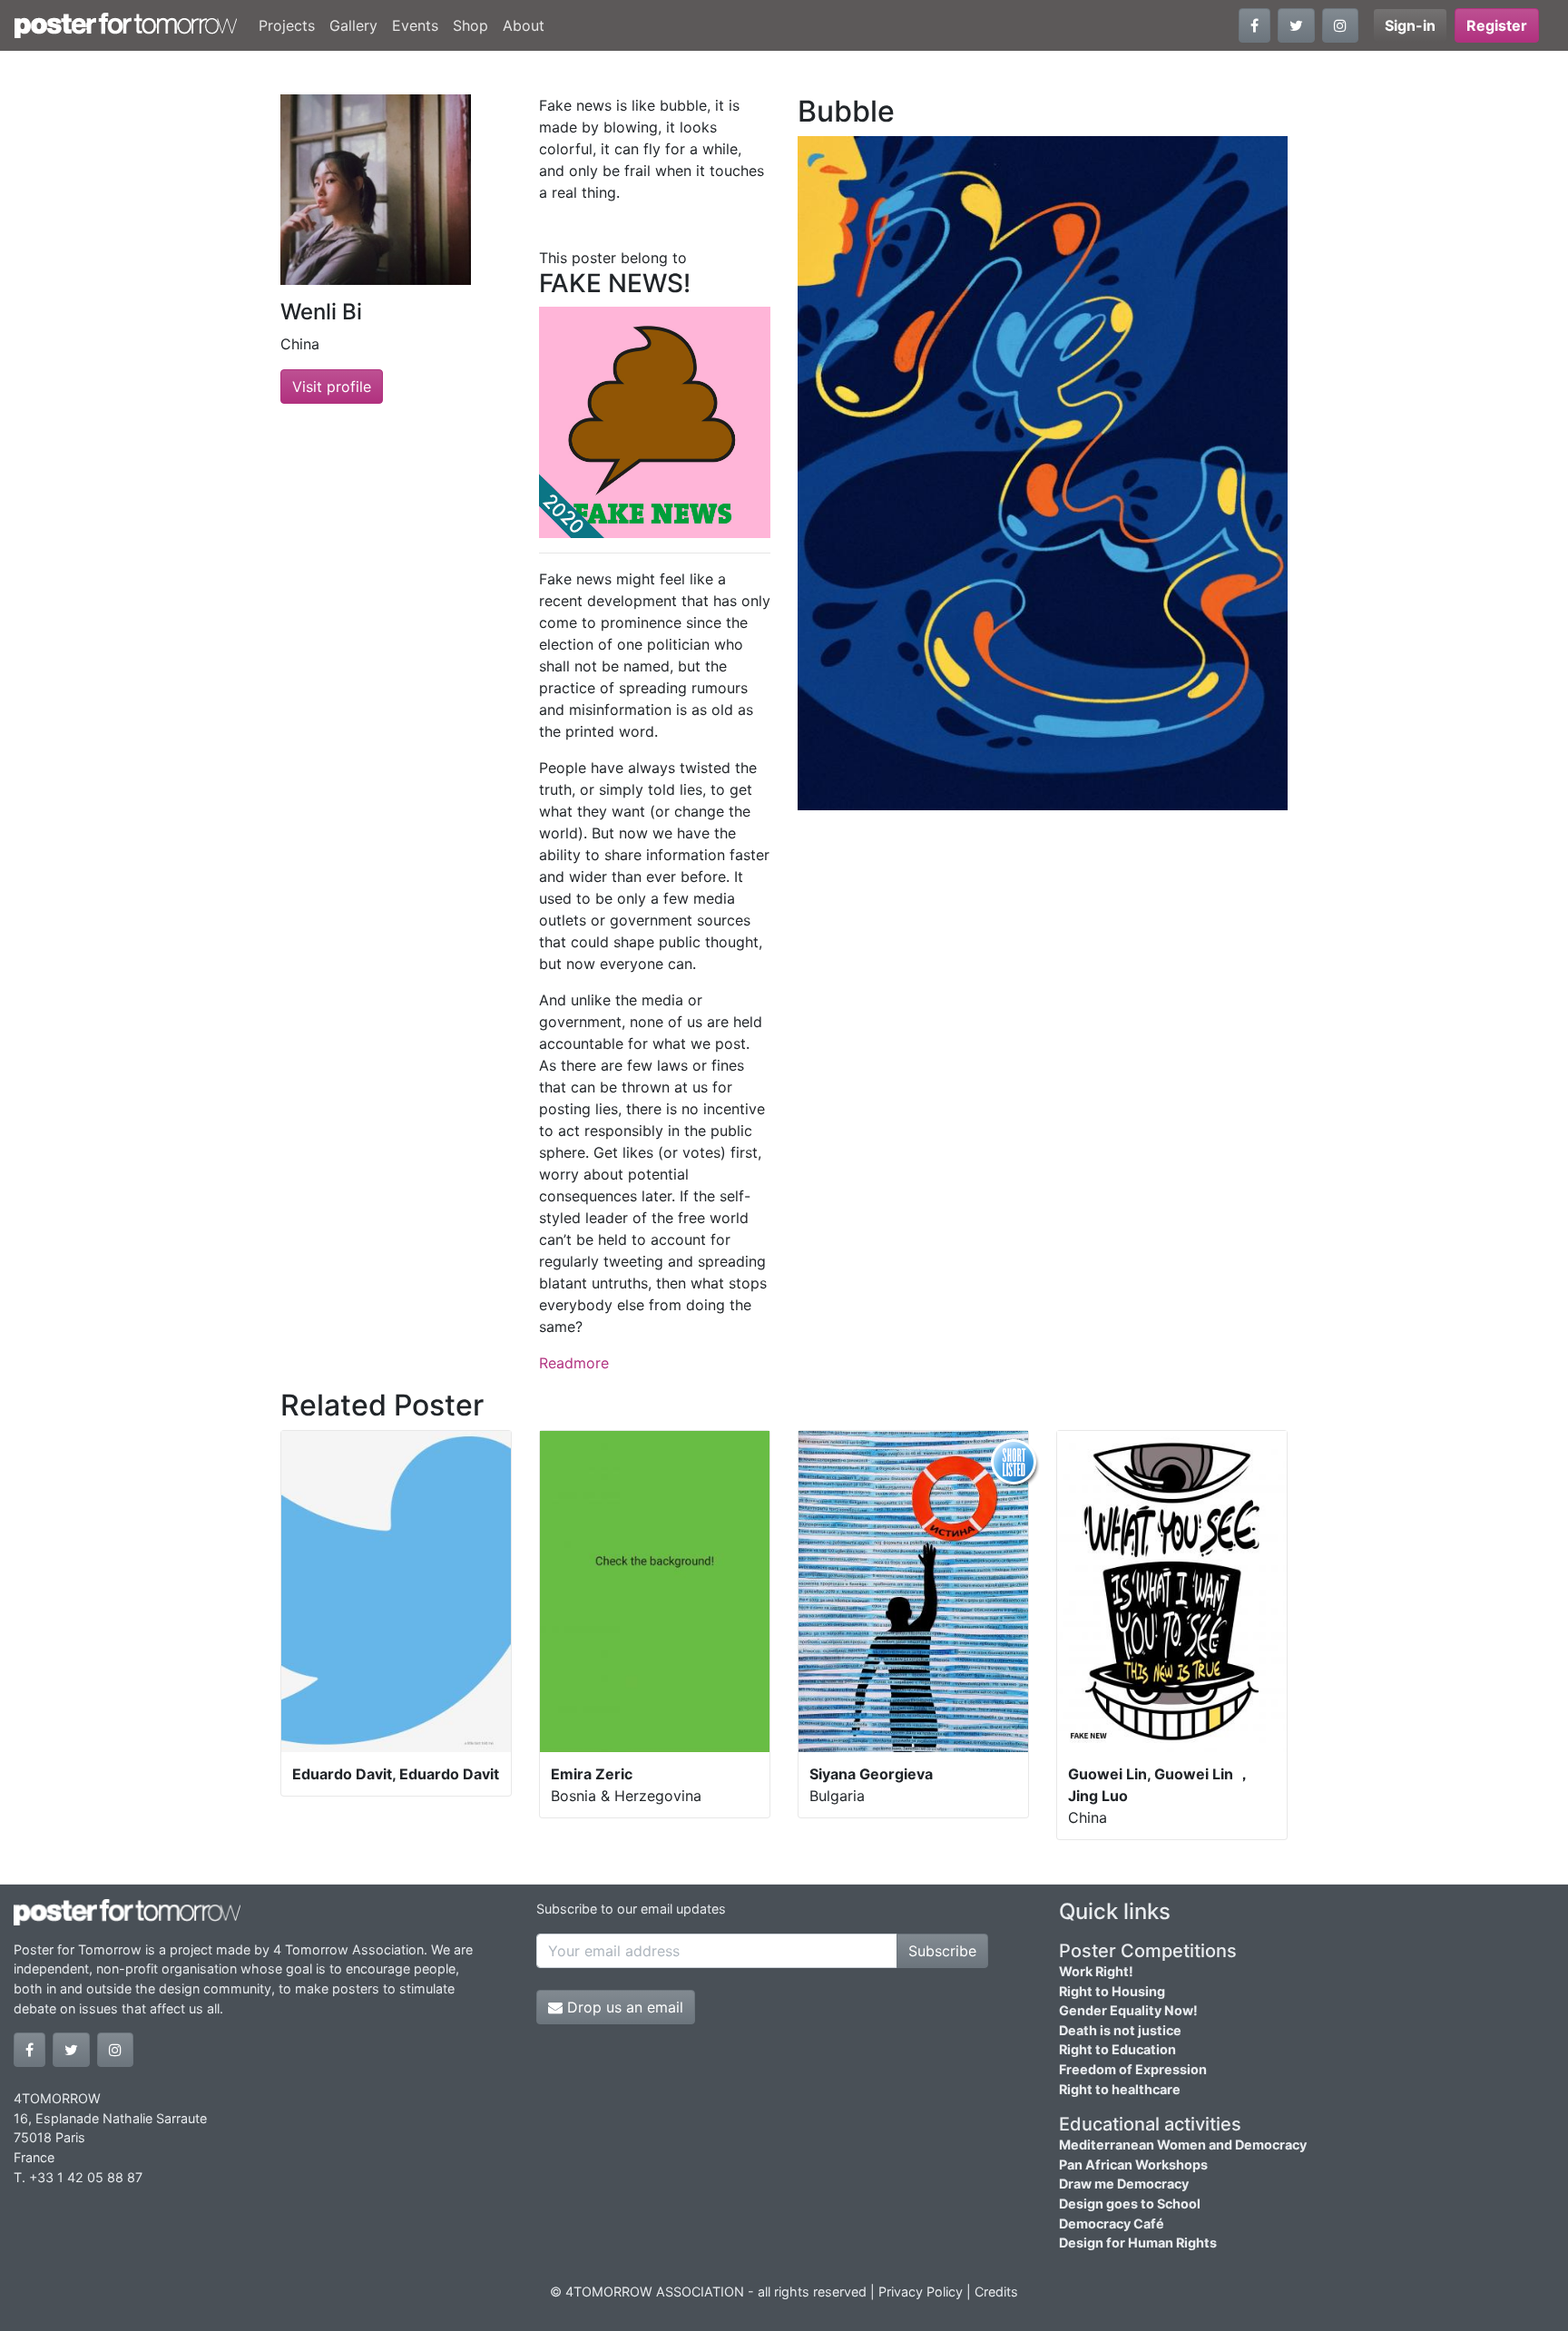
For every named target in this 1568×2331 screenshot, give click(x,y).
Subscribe (942, 1951)
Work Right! (1096, 1971)
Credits (996, 2292)
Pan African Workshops (1133, 2164)
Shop (470, 25)
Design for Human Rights (1138, 2243)
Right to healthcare (1120, 2089)
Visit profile (332, 387)
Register (1497, 25)
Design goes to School (1130, 2204)
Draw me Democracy (1124, 2184)
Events (415, 25)
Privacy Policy (921, 2292)
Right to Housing (1112, 1991)
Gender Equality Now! (1128, 2010)
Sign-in (1410, 25)
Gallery (353, 25)
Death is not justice (1120, 2030)
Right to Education (1117, 2049)
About (524, 25)
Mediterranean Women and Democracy (1183, 2145)
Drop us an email (623, 2007)
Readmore (574, 1363)
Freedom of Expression (1133, 2069)
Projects (287, 25)
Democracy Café (1112, 2223)
